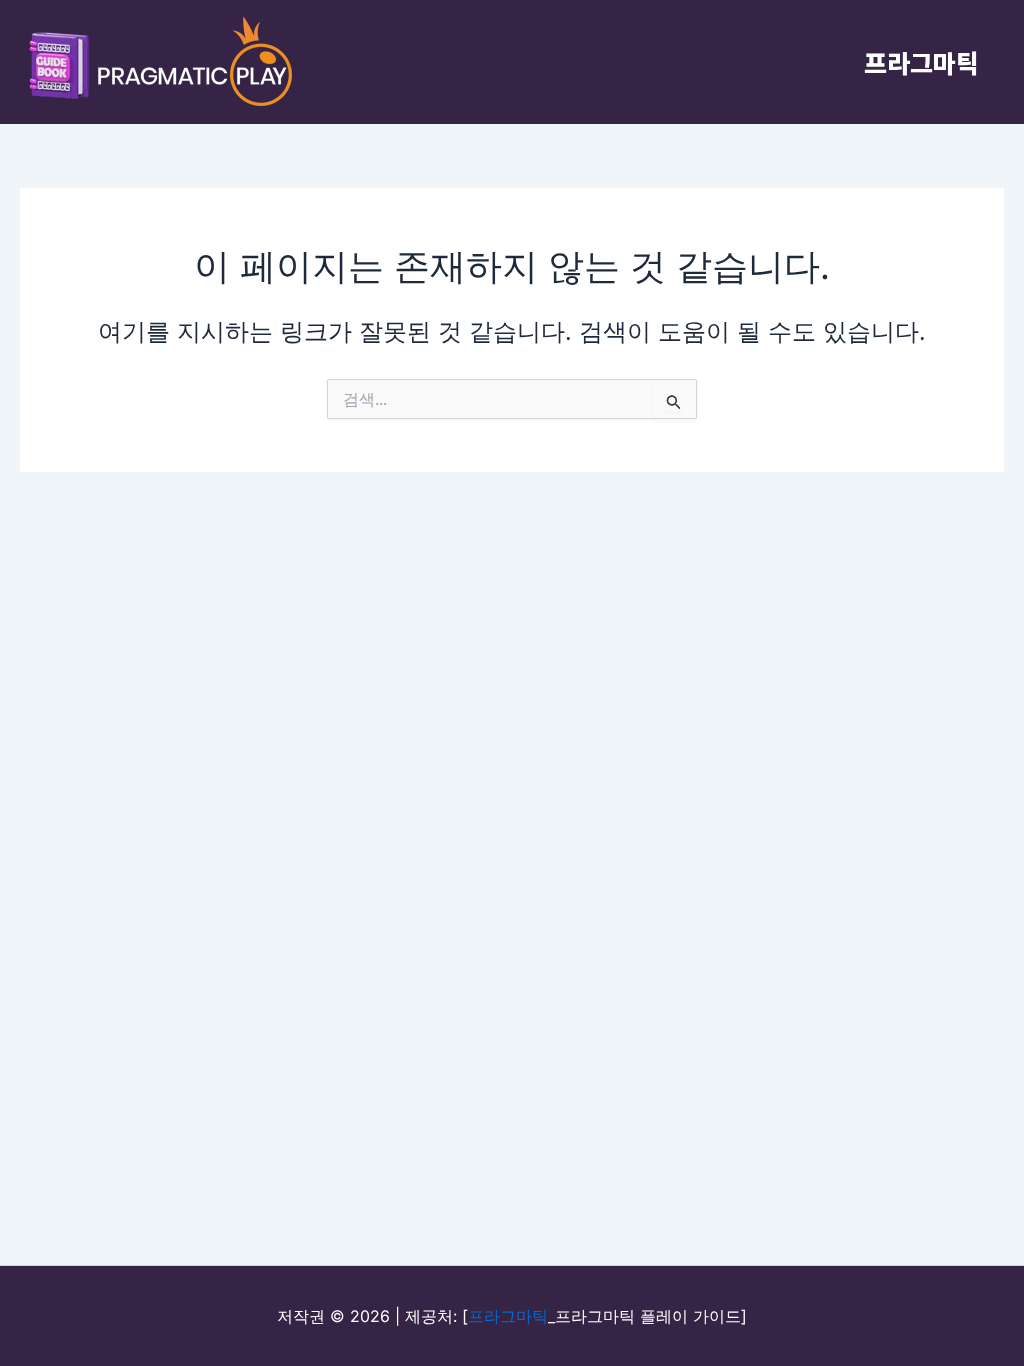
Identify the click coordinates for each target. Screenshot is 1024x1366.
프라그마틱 (921, 62)
